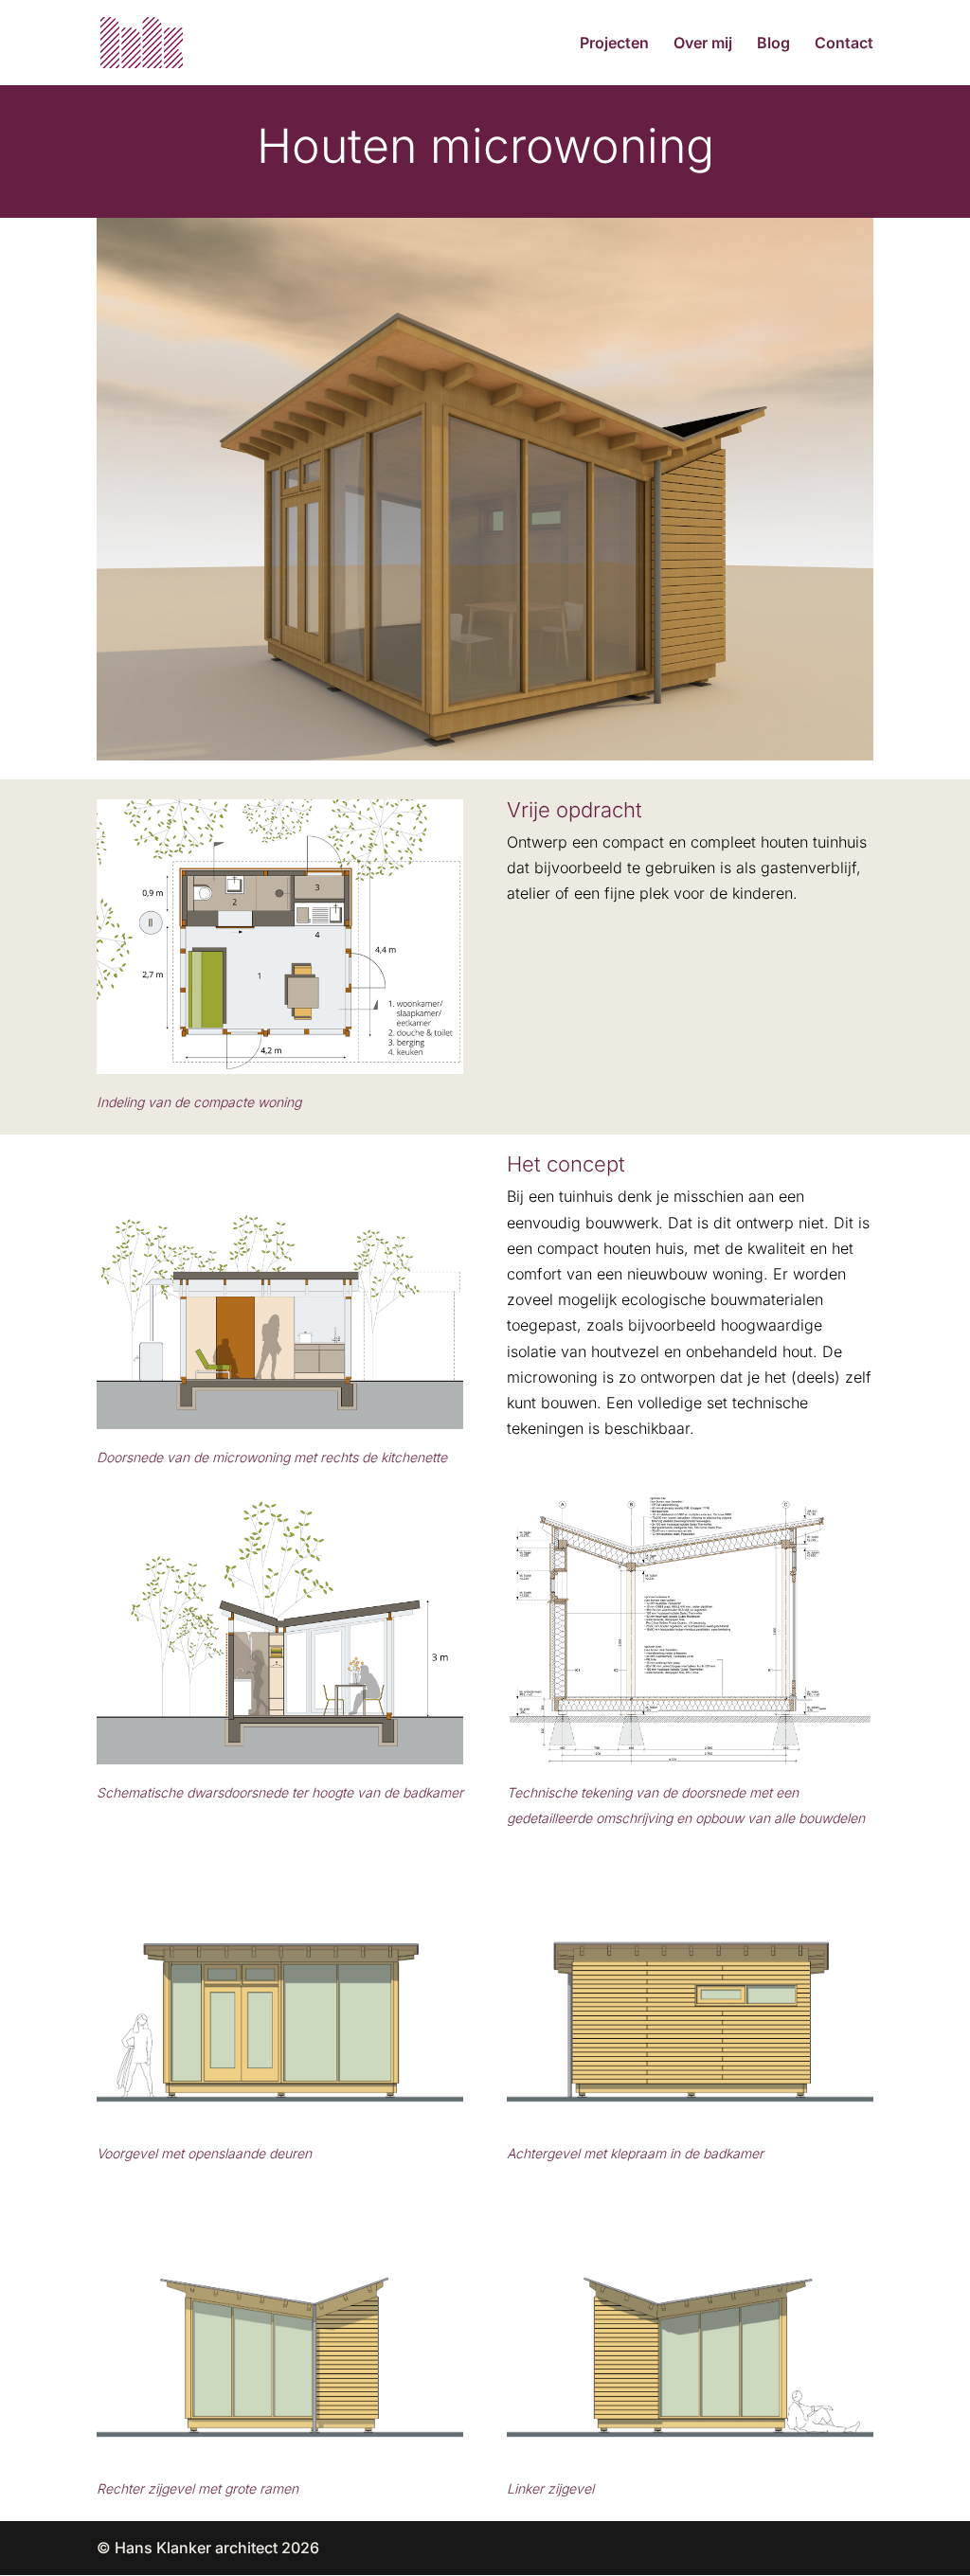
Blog (773, 44)
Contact (844, 44)
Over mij (703, 44)
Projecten (614, 44)
